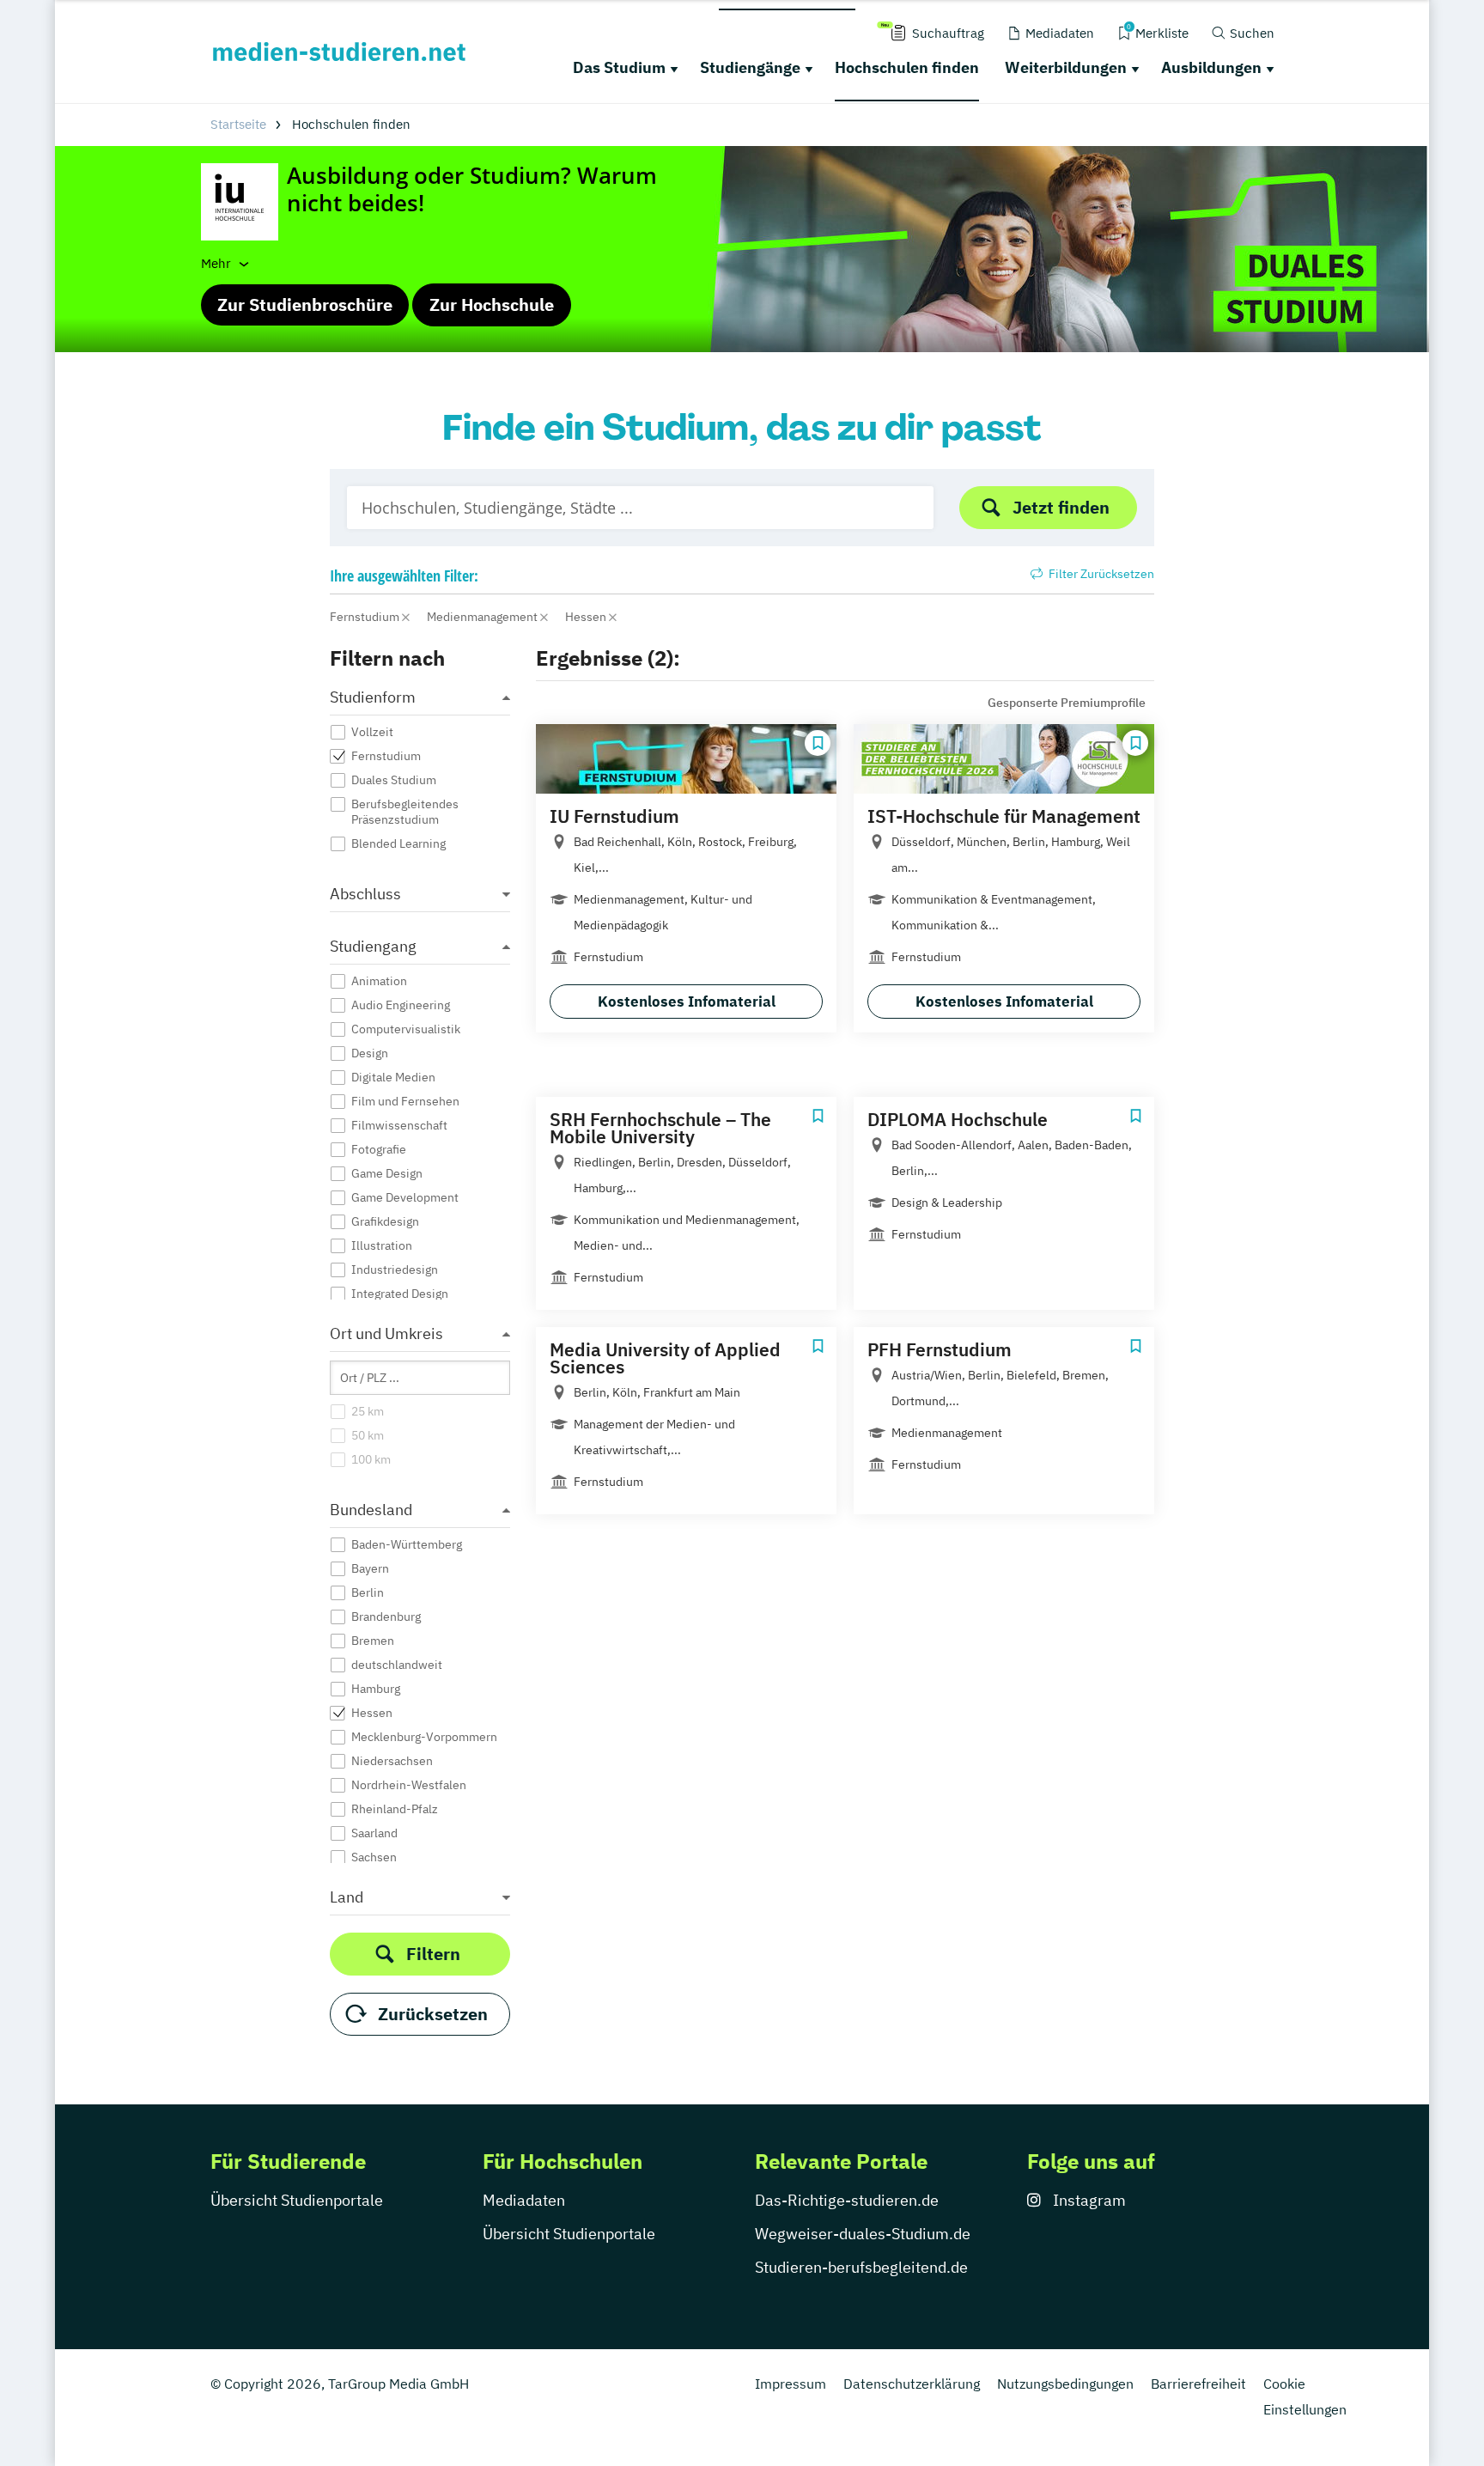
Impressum (791, 2384)
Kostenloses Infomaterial (687, 1002)
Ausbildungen (1211, 67)
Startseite (238, 124)
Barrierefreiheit (1198, 2384)
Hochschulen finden (907, 67)
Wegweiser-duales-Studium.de (863, 2234)
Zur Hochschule (492, 304)
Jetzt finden (1061, 507)
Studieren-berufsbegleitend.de (861, 2267)
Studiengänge (750, 67)
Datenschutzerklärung (912, 2384)
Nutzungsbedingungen (1065, 2384)
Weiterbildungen (1066, 67)
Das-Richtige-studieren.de (847, 2200)
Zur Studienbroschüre (305, 304)
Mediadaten (524, 2200)
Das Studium (619, 67)
